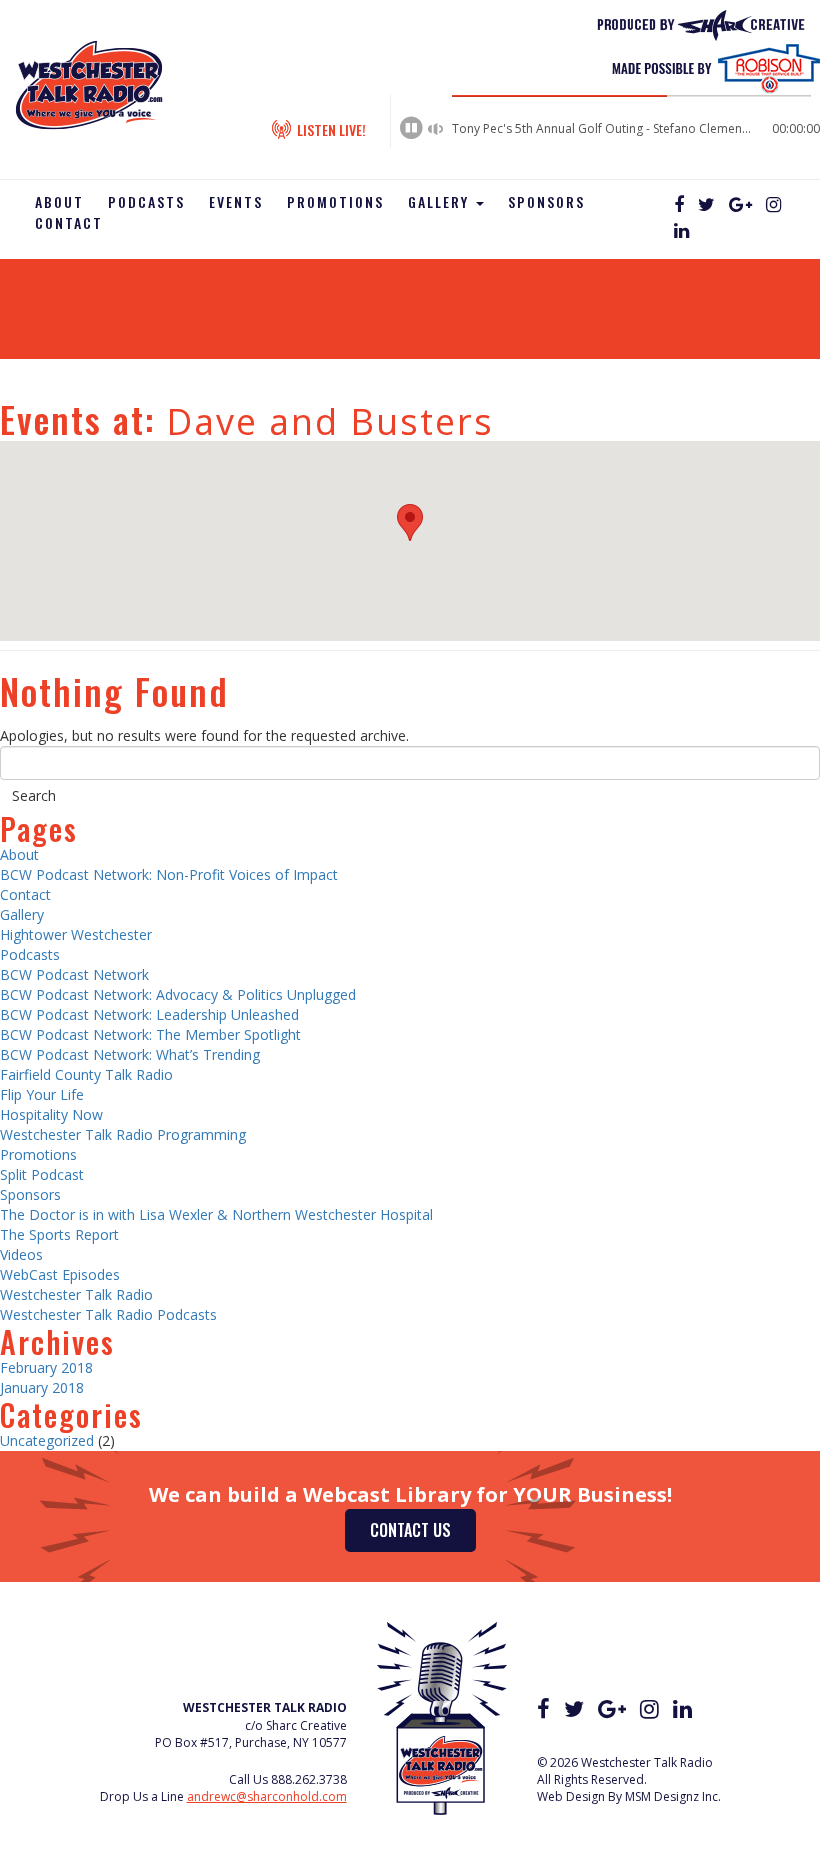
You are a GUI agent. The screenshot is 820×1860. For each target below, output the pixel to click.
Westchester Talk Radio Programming (123, 1134)
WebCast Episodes (60, 1274)
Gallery (441, 201)
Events (236, 201)
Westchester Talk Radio (76, 1294)
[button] (410, 522)
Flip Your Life (42, 1094)
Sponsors (546, 201)
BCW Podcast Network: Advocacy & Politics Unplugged (178, 994)
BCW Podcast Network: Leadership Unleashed (149, 1014)
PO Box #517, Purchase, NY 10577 (251, 1742)
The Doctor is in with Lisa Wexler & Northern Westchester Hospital (216, 1214)
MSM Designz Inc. (673, 1796)
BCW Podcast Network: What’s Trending (130, 1054)
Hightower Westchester (76, 934)
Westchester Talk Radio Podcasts (108, 1314)
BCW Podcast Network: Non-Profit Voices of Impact (169, 874)
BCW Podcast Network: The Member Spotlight (150, 1034)
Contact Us (410, 1530)
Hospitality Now (51, 1114)
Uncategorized (47, 1440)
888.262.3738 (309, 1779)
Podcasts (146, 201)
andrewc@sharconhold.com (267, 1796)
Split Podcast (42, 1174)
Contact (69, 222)
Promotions (335, 201)
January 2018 (42, 1387)
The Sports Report (59, 1234)
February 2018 (46, 1367)
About (59, 201)
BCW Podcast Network (74, 974)
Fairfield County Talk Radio (86, 1074)
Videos (21, 1254)
